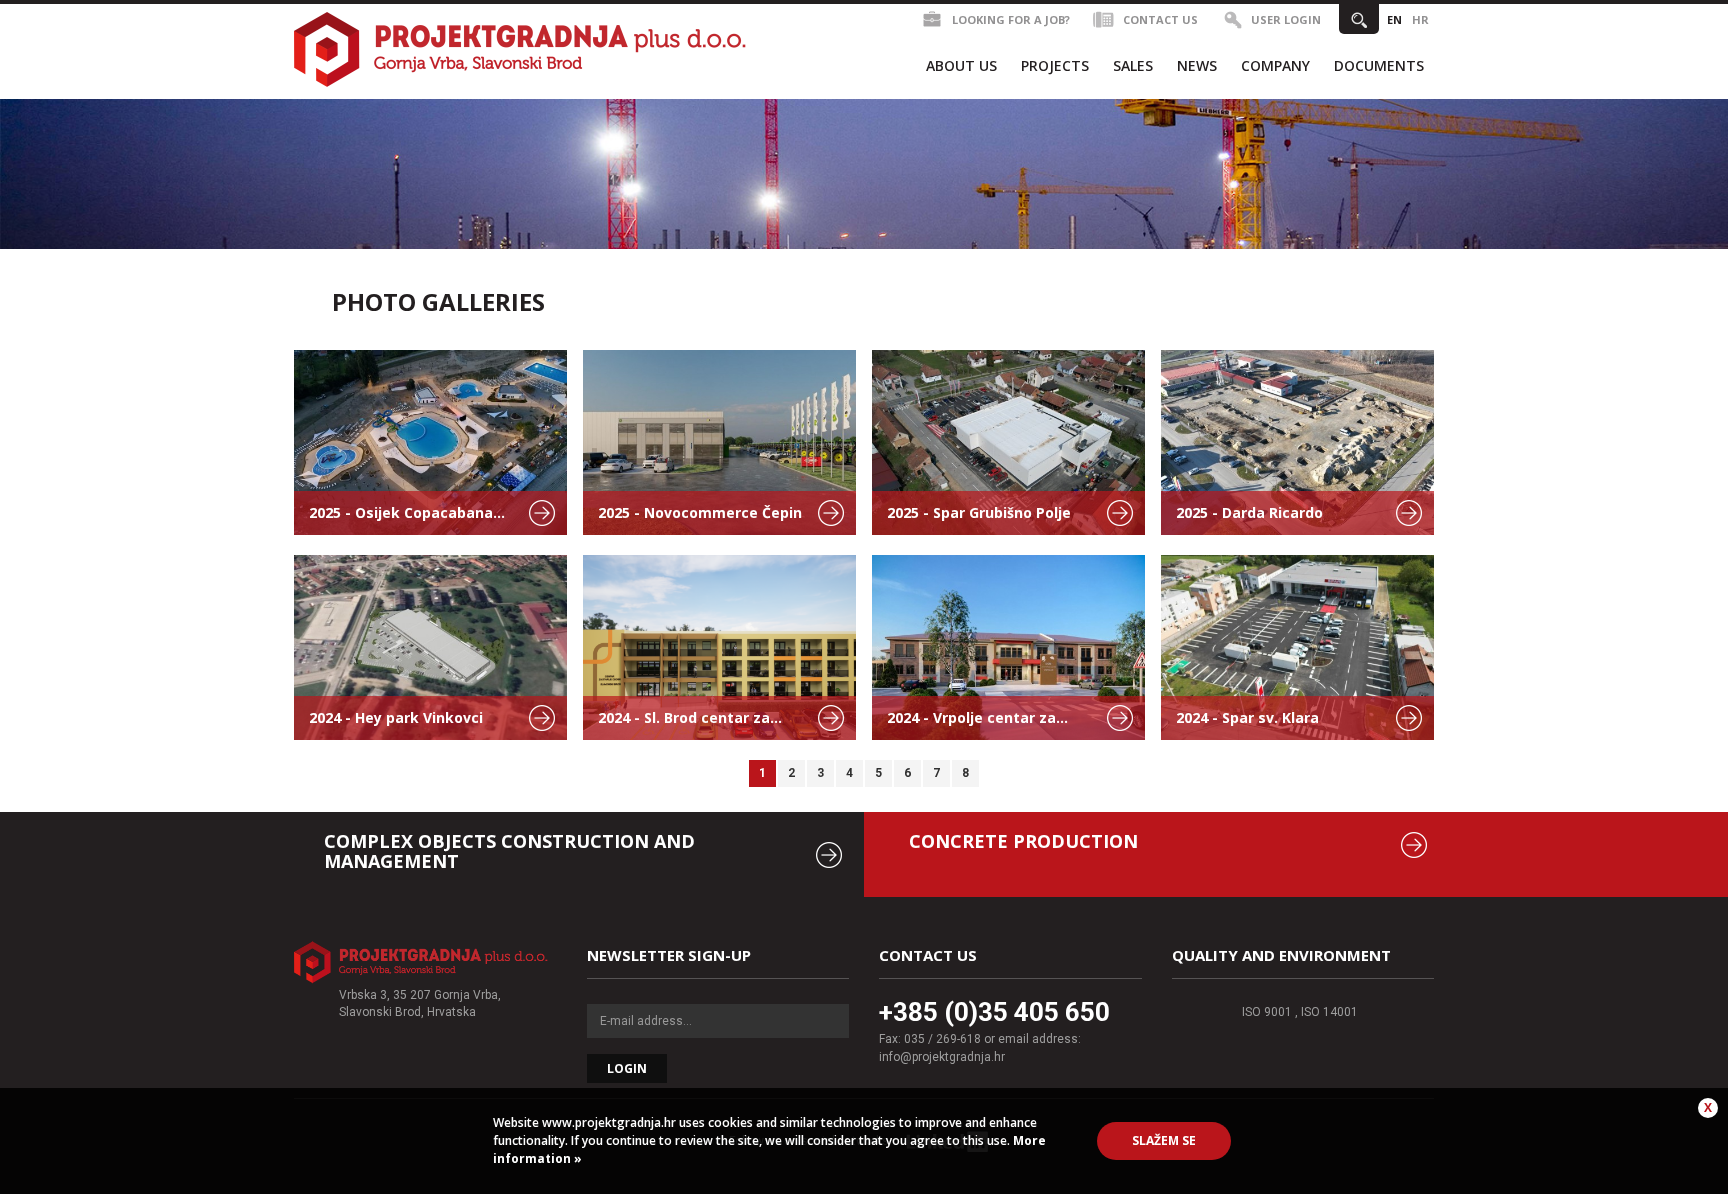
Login (627, 1068)
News (1197, 65)
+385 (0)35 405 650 (994, 1012)
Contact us (1160, 19)
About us (961, 65)
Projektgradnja (521, 49)
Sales (1133, 65)
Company (1275, 65)
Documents (1379, 65)
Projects (1055, 65)
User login (1286, 19)
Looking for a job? (1011, 19)
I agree (421, 962)
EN (1394, 19)
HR (1420, 19)
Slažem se (1164, 1140)
